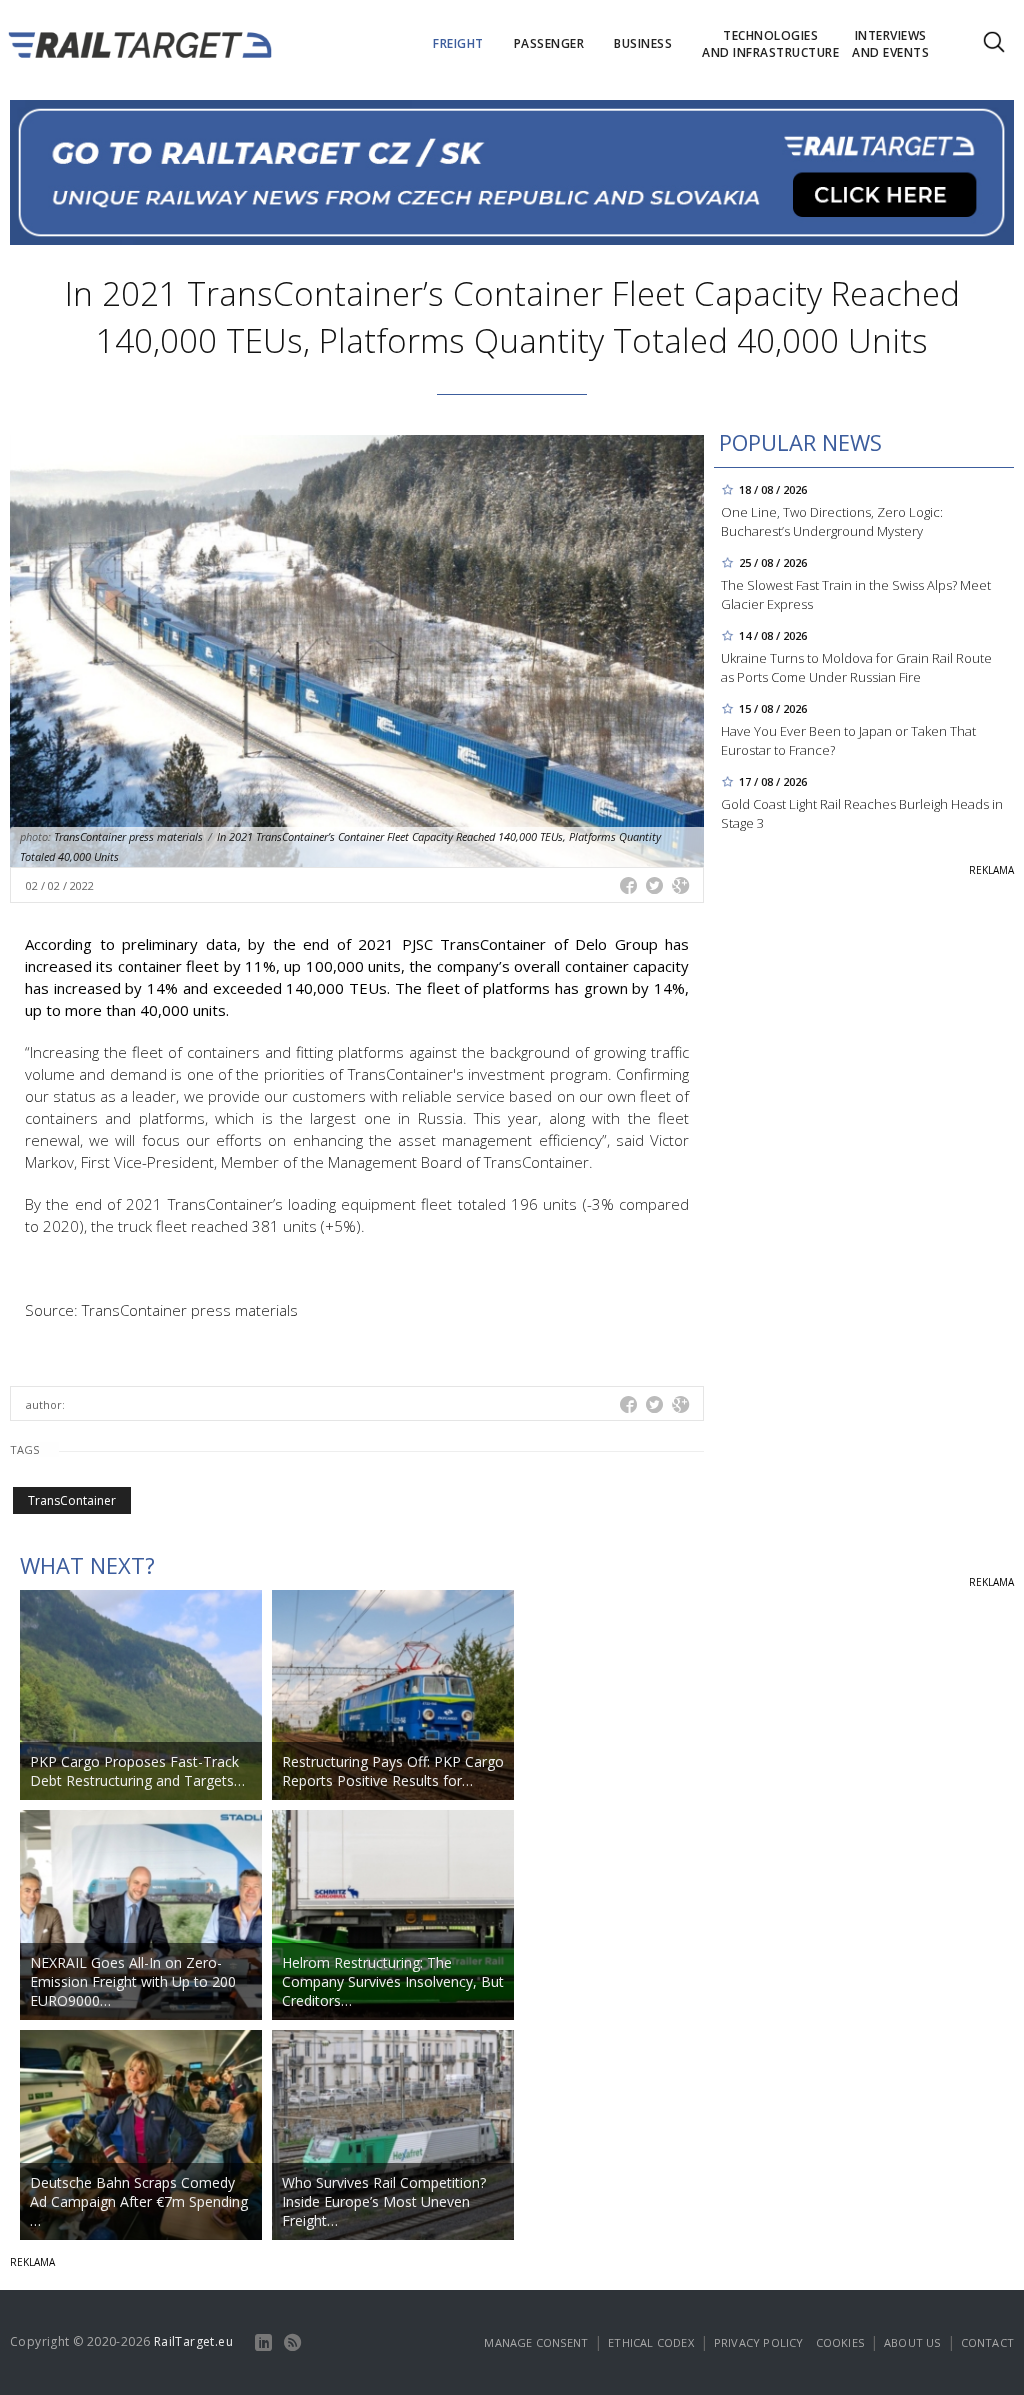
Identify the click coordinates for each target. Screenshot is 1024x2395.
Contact (987, 2342)
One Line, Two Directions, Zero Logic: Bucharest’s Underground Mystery (832, 521)
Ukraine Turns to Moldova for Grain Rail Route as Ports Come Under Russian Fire (856, 667)
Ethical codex (651, 2342)
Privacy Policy (759, 2342)
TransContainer (72, 1500)
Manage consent (536, 2342)
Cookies (840, 2342)
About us (912, 2342)
